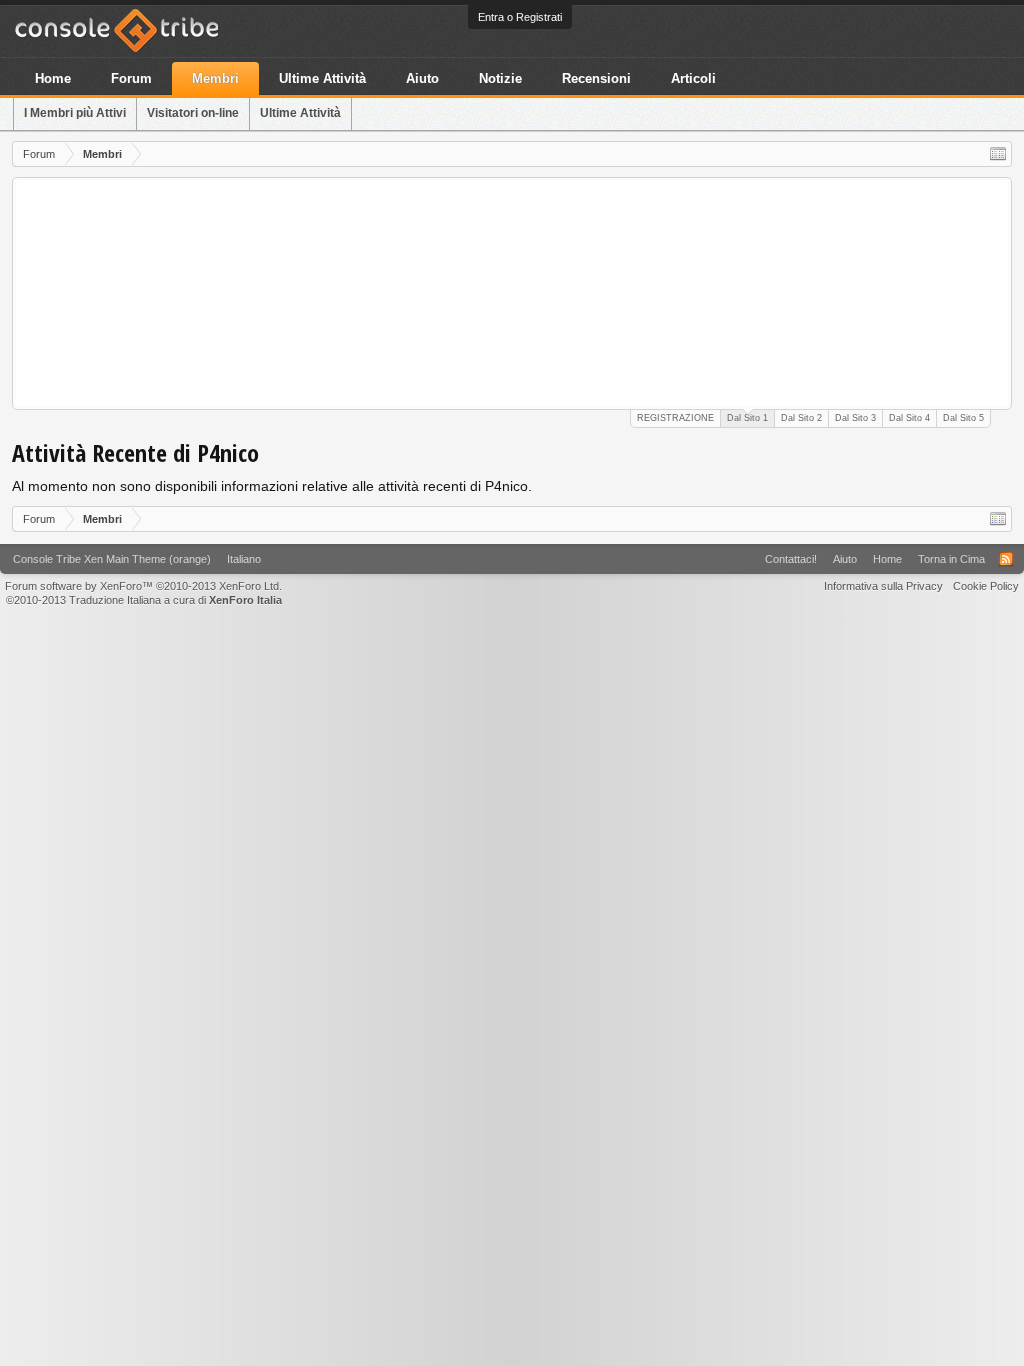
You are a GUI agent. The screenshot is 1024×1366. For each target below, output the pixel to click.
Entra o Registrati (520, 17)
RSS (1006, 559)
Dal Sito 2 (801, 418)
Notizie (500, 78)
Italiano (244, 559)
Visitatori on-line (193, 113)
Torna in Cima (951, 559)
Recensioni (596, 78)
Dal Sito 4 (909, 418)
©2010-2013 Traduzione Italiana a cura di (144, 600)
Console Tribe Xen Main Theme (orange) (112, 559)
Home (53, 78)
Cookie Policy (986, 586)
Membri (215, 78)
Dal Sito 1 (747, 418)
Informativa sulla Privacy (883, 586)
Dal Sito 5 (963, 418)
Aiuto (422, 78)
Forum (131, 78)
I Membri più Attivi (75, 113)
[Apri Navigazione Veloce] (998, 154)
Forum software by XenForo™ (143, 586)
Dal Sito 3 (855, 418)
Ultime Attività (300, 113)
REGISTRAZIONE (675, 418)
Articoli (693, 78)
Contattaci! (791, 559)
